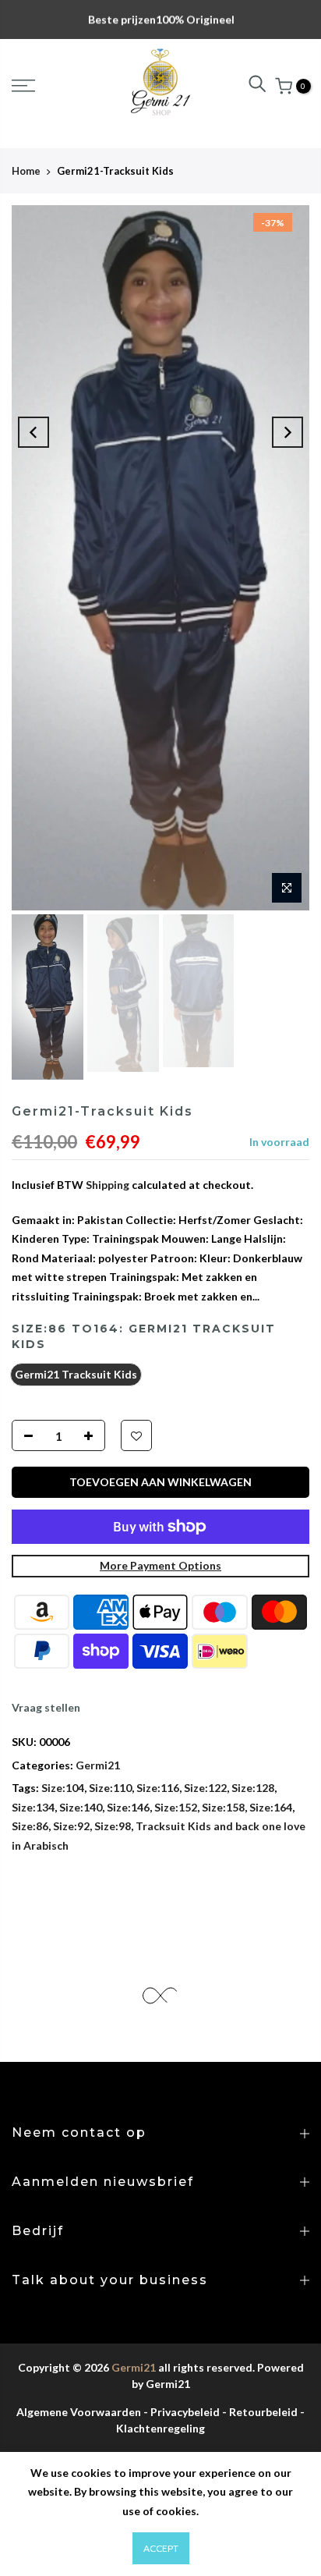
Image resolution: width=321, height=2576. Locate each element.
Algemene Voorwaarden (79, 2412)
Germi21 (98, 1765)
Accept (161, 2548)
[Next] (287, 432)
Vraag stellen (46, 1707)
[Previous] (34, 432)
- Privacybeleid (182, 2412)
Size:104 (63, 1788)
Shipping (108, 1185)
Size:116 (158, 1788)
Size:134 (33, 1807)
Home (26, 171)
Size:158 (223, 1807)
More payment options (160, 1565)
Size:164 (271, 1807)
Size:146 (128, 1807)
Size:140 (81, 1807)
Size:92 (71, 1826)
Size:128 (253, 1788)
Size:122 (205, 1788)
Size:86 (30, 1826)
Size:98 (113, 1826)
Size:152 (176, 1807)
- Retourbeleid (260, 2412)
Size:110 (110, 1788)
